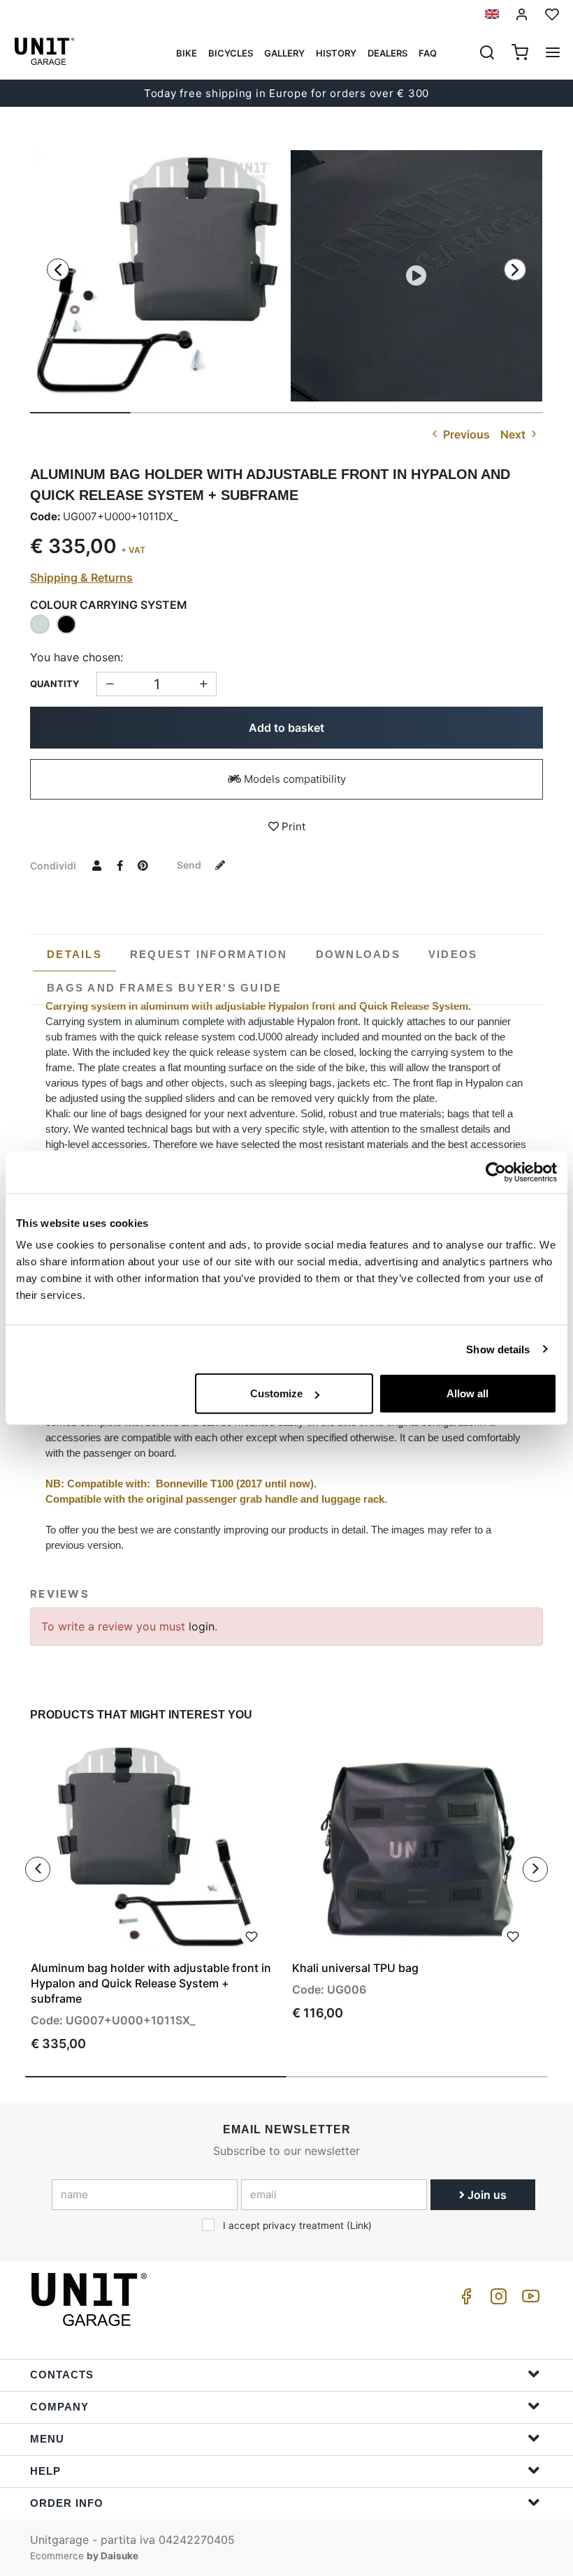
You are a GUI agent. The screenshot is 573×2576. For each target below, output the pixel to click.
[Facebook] (464, 2300)
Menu (47, 2439)
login (202, 1626)
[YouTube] (528, 2300)
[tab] (74, 955)
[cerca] (487, 54)
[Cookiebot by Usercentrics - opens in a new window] (496, 1172)
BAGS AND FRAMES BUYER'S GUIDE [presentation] (164, 988)
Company (59, 2407)
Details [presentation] (74, 954)
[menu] (553, 54)
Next (514, 434)
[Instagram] (496, 2300)
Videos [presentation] (453, 954)
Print (292, 826)
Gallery (284, 53)
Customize (276, 1393)
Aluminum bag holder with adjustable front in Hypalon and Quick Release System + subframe (151, 1983)
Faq (428, 53)
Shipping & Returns (81, 577)
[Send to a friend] (96, 865)
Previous (465, 434)
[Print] (252, 1935)
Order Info (67, 2503)
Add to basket (286, 728)
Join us (486, 2195)
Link (359, 2225)
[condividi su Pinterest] (143, 865)
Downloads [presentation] (358, 954)
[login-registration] (522, 14)
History (336, 53)
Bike (187, 53)
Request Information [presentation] (209, 954)
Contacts (62, 2375)
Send (190, 865)
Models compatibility (293, 779)
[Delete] (204, 684)
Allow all (467, 1393)
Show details (498, 1349)
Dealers (387, 53)
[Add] (109, 684)
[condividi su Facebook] (119, 865)
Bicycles (231, 53)
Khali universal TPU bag (355, 1968)
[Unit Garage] (91, 2299)
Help (45, 2471)
